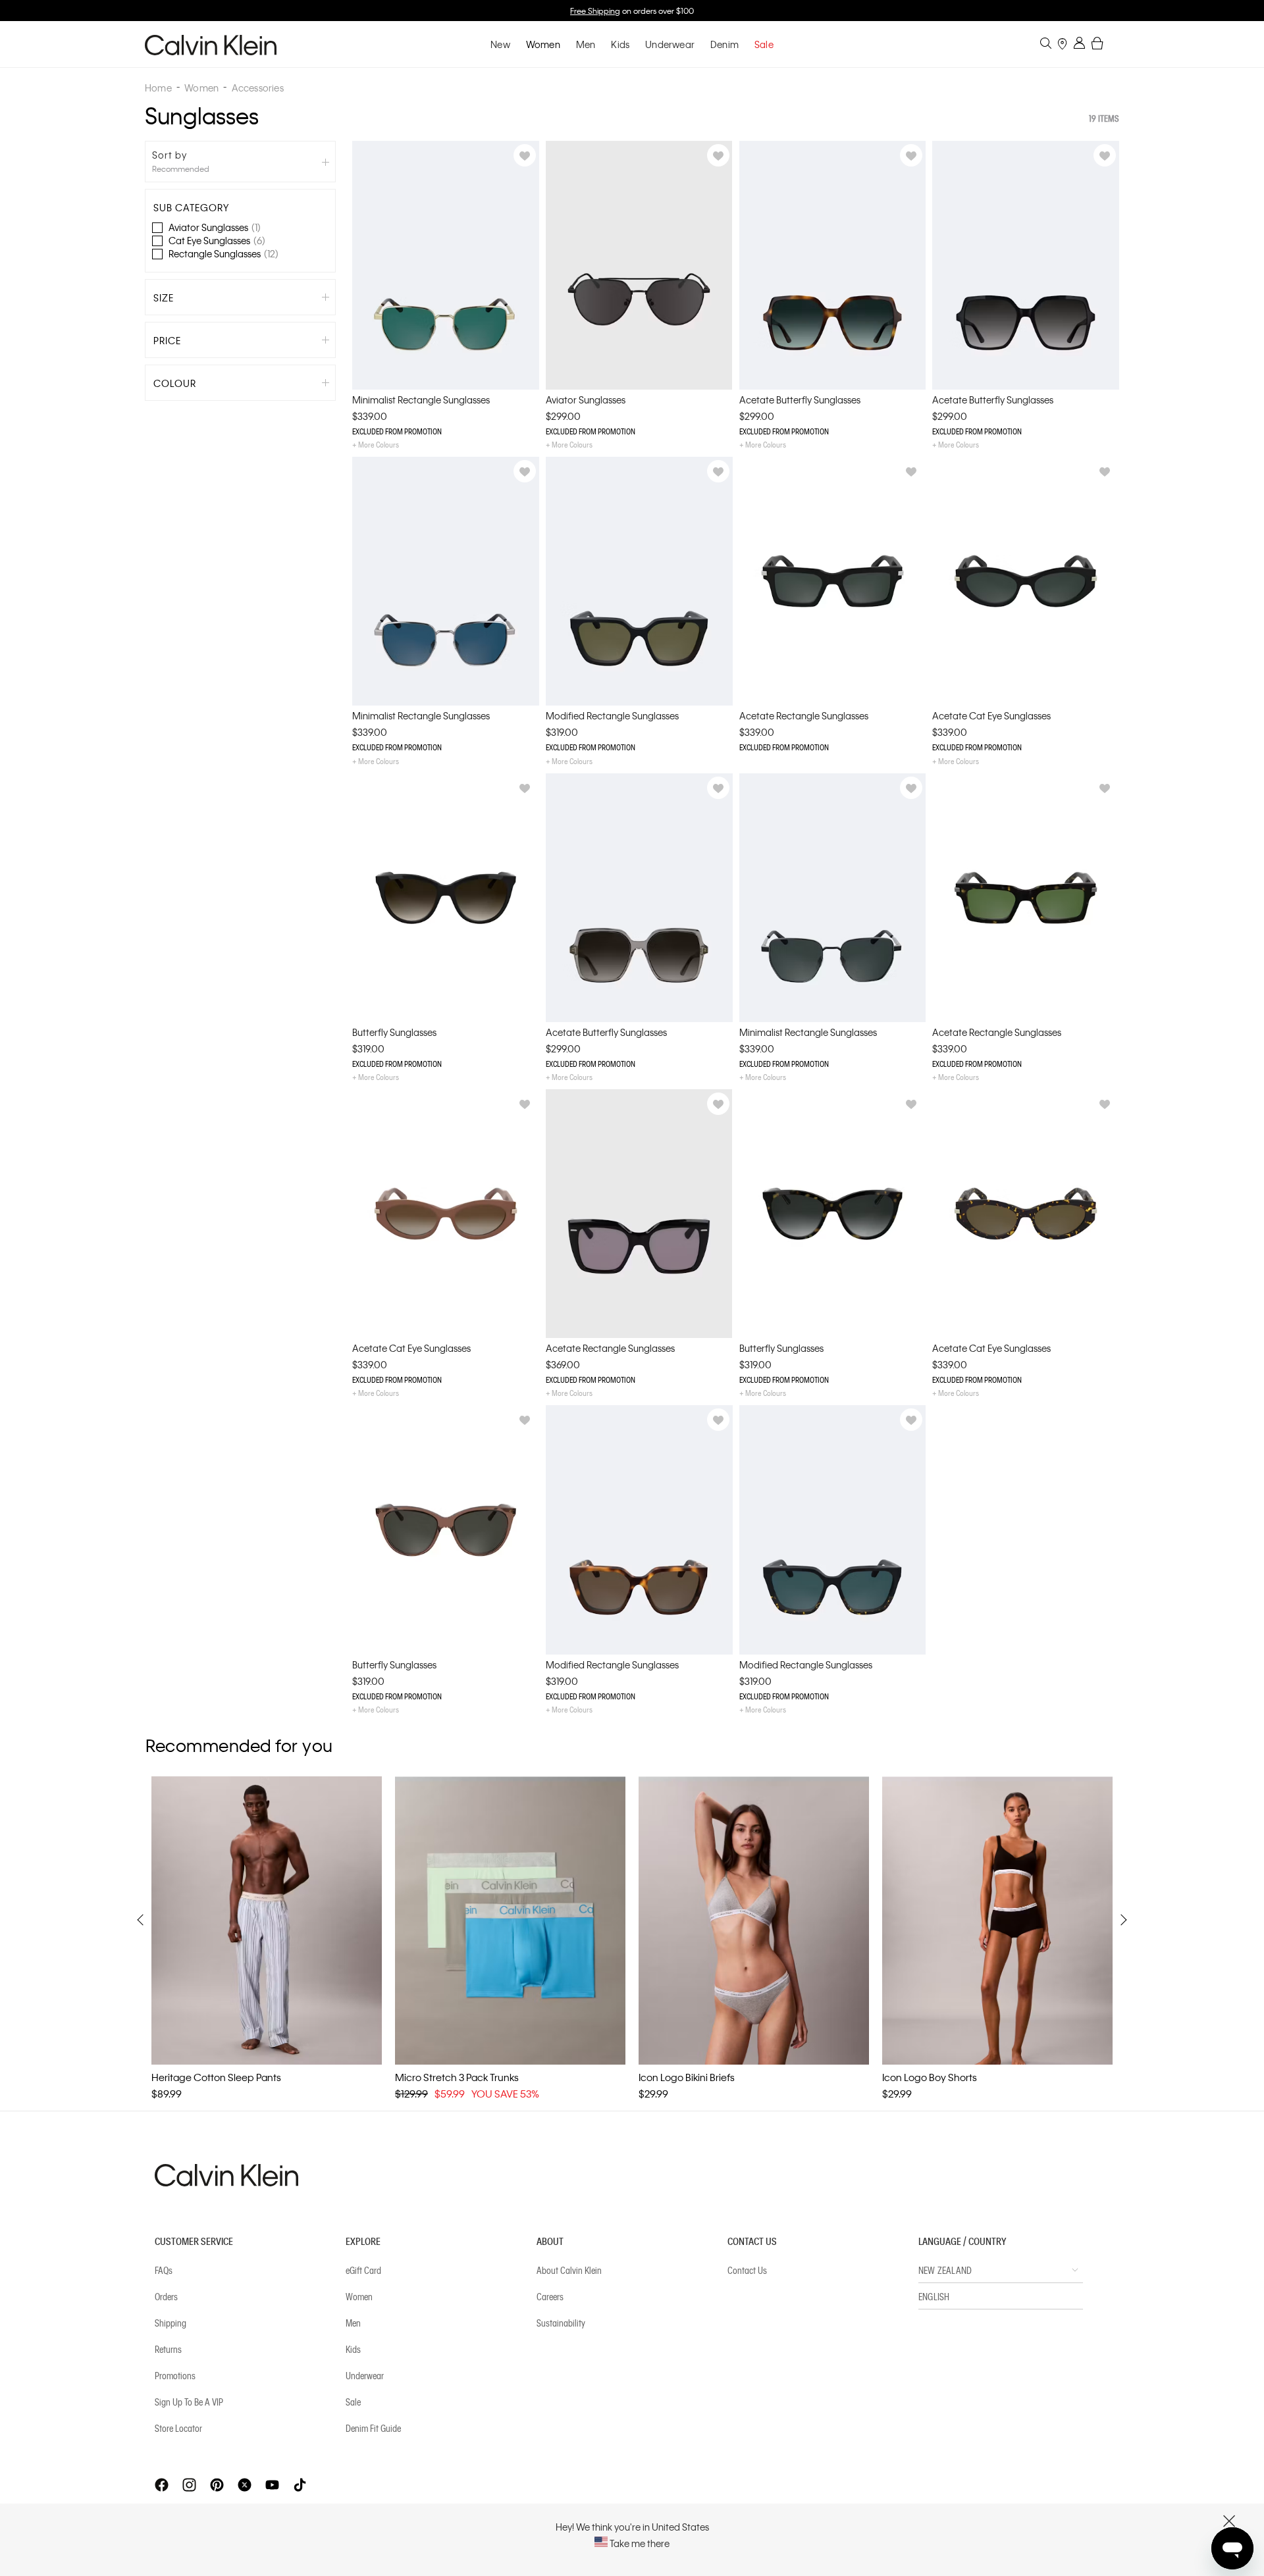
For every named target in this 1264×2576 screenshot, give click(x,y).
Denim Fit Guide (373, 2428)
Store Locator (178, 2428)
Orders (166, 2296)
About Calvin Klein (569, 2270)
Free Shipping (595, 11)
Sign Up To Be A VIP (189, 2402)
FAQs (164, 2270)
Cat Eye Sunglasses (217, 240)
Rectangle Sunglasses (224, 253)
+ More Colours (376, 444)
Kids (620, 44)
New (500, 44)
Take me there (639, 2543)
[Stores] (1062, 45)
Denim (724, 44)
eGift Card (363, 2270)
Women (543, 44)
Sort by (170, 155)
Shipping (171, 2323)
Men (586, 44)
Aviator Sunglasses (215, 227)
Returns (168, 2349)
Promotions (175, 2375)
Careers (550, 2296)
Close (1229, 2521)
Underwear (670, 44)
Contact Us (747, 2270)
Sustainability (561, 2323)
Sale (353, 2402)
